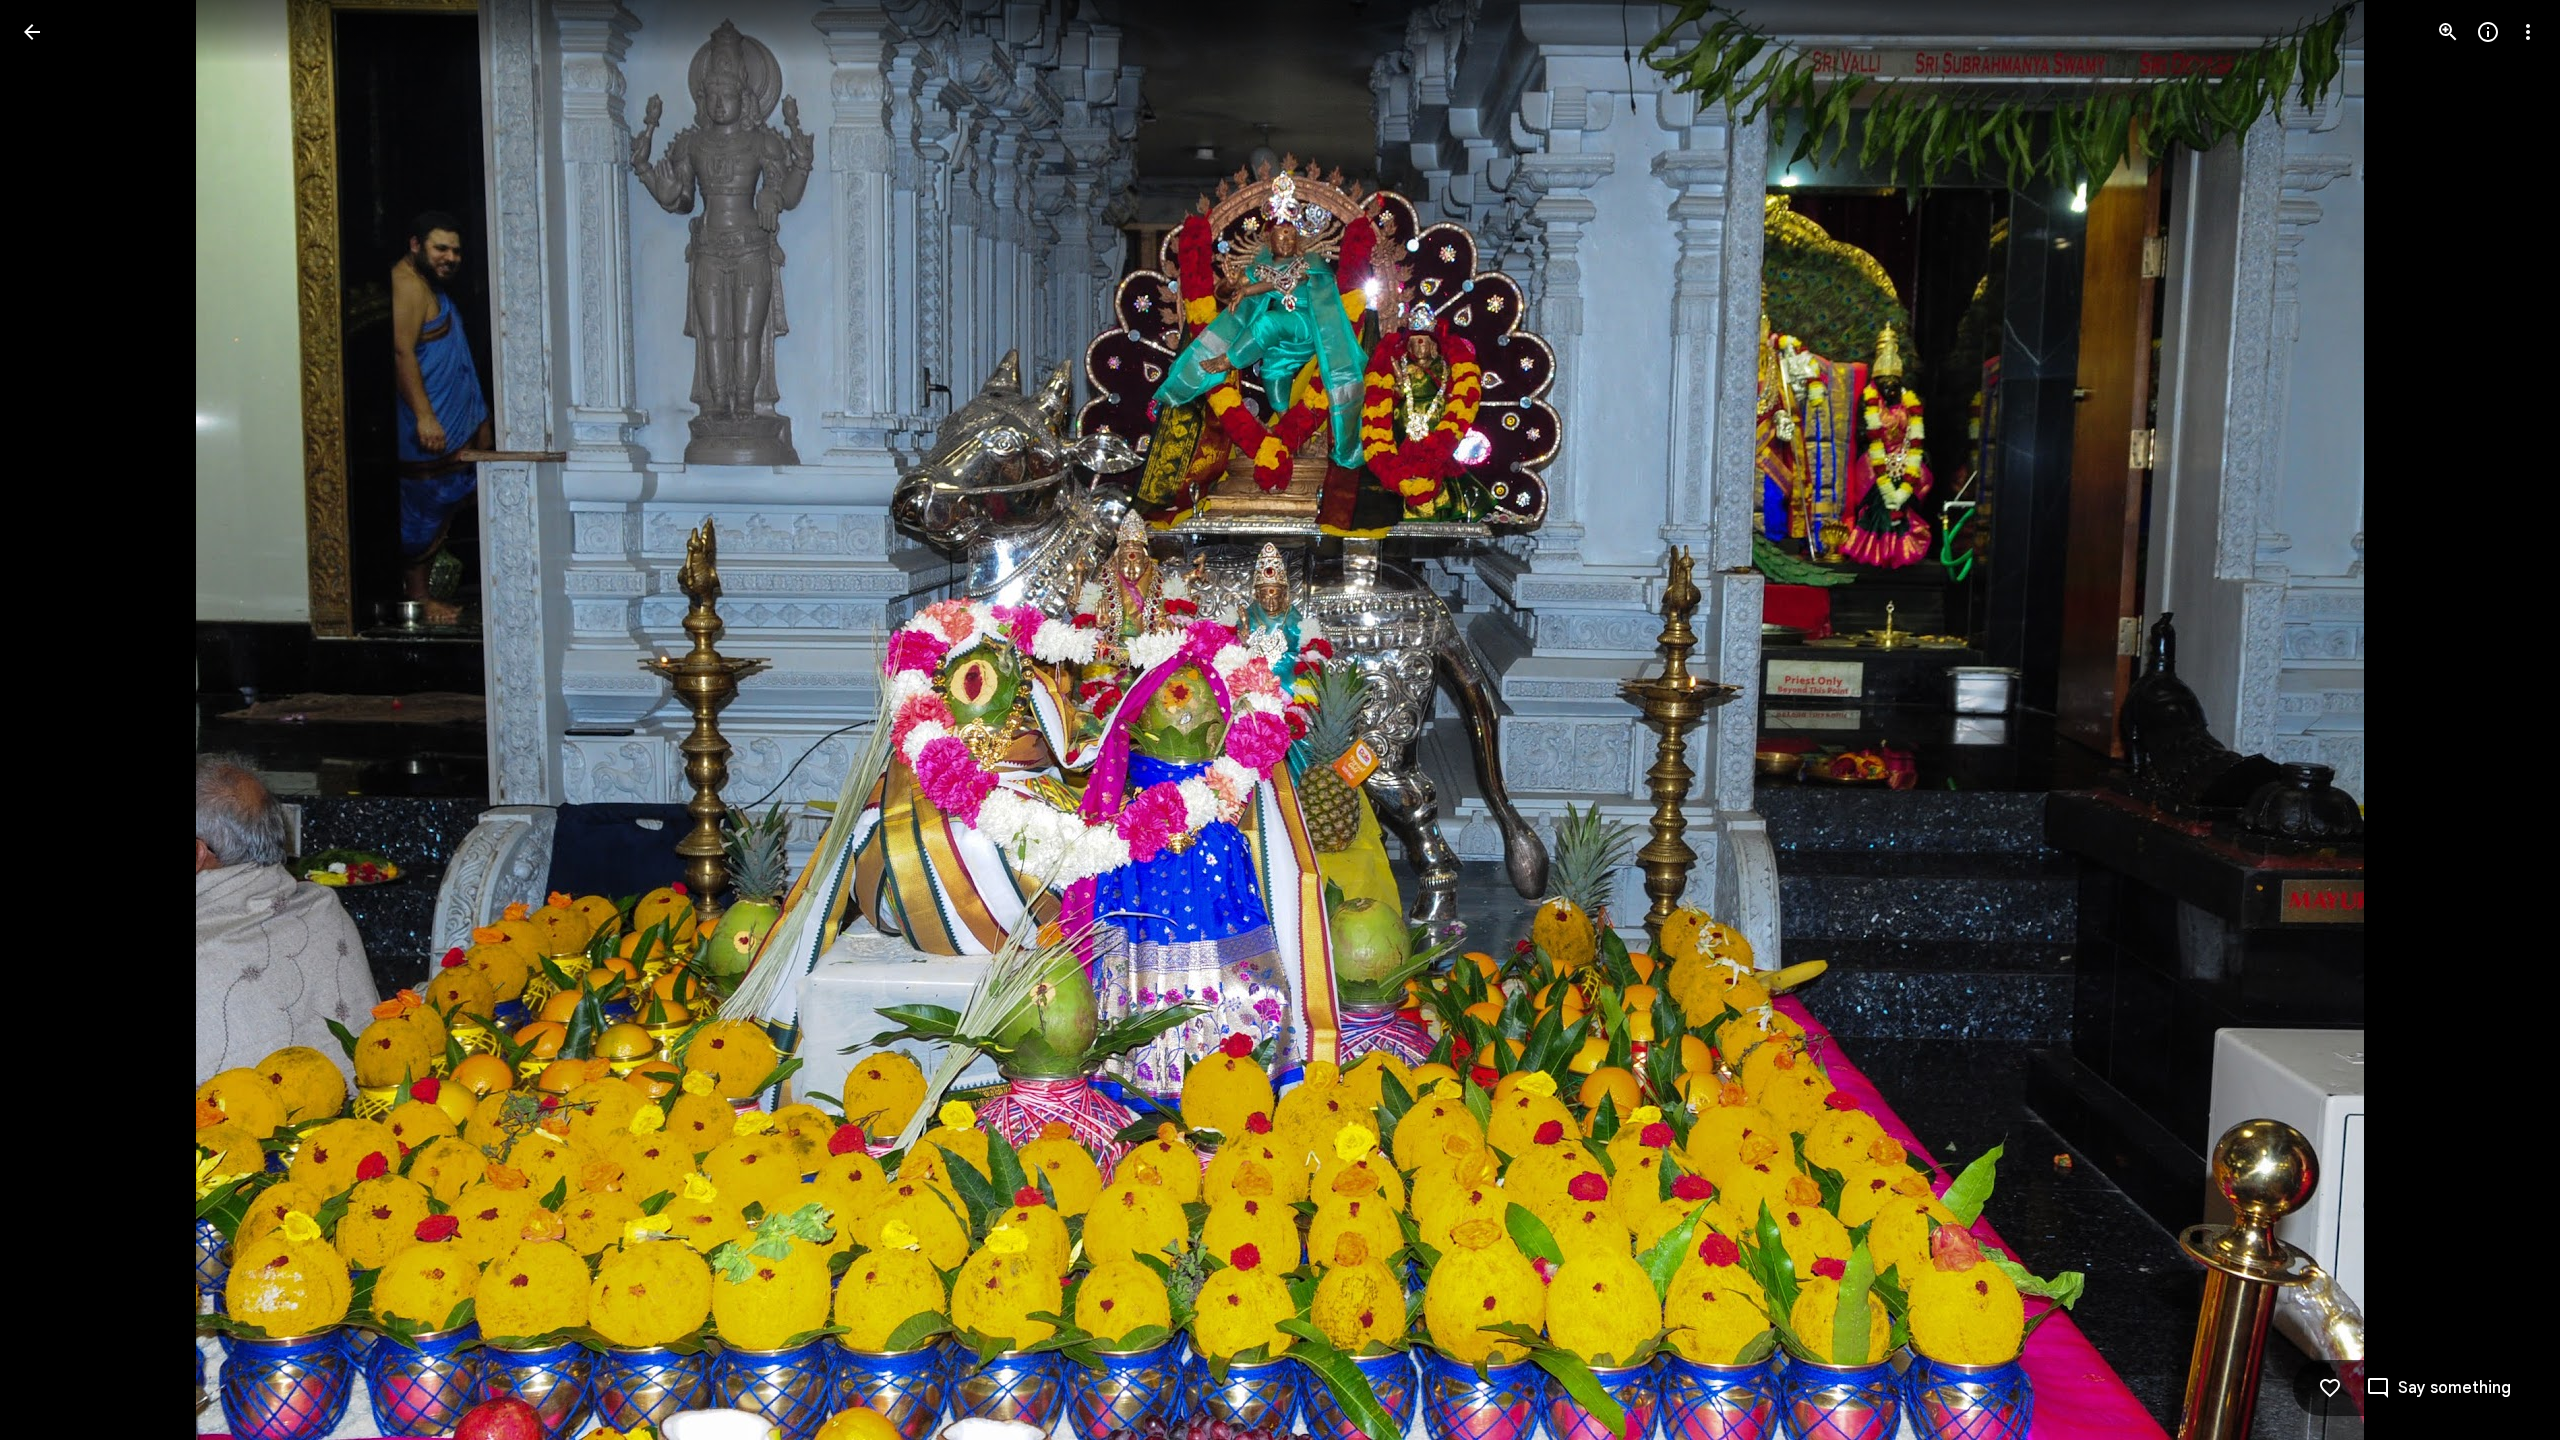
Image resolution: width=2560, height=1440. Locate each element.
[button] (56, 720)
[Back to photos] (32, 32)
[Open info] (2488, 32)
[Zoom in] (2448, 32)
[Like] (2330, 1388)
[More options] (2528, 32)
